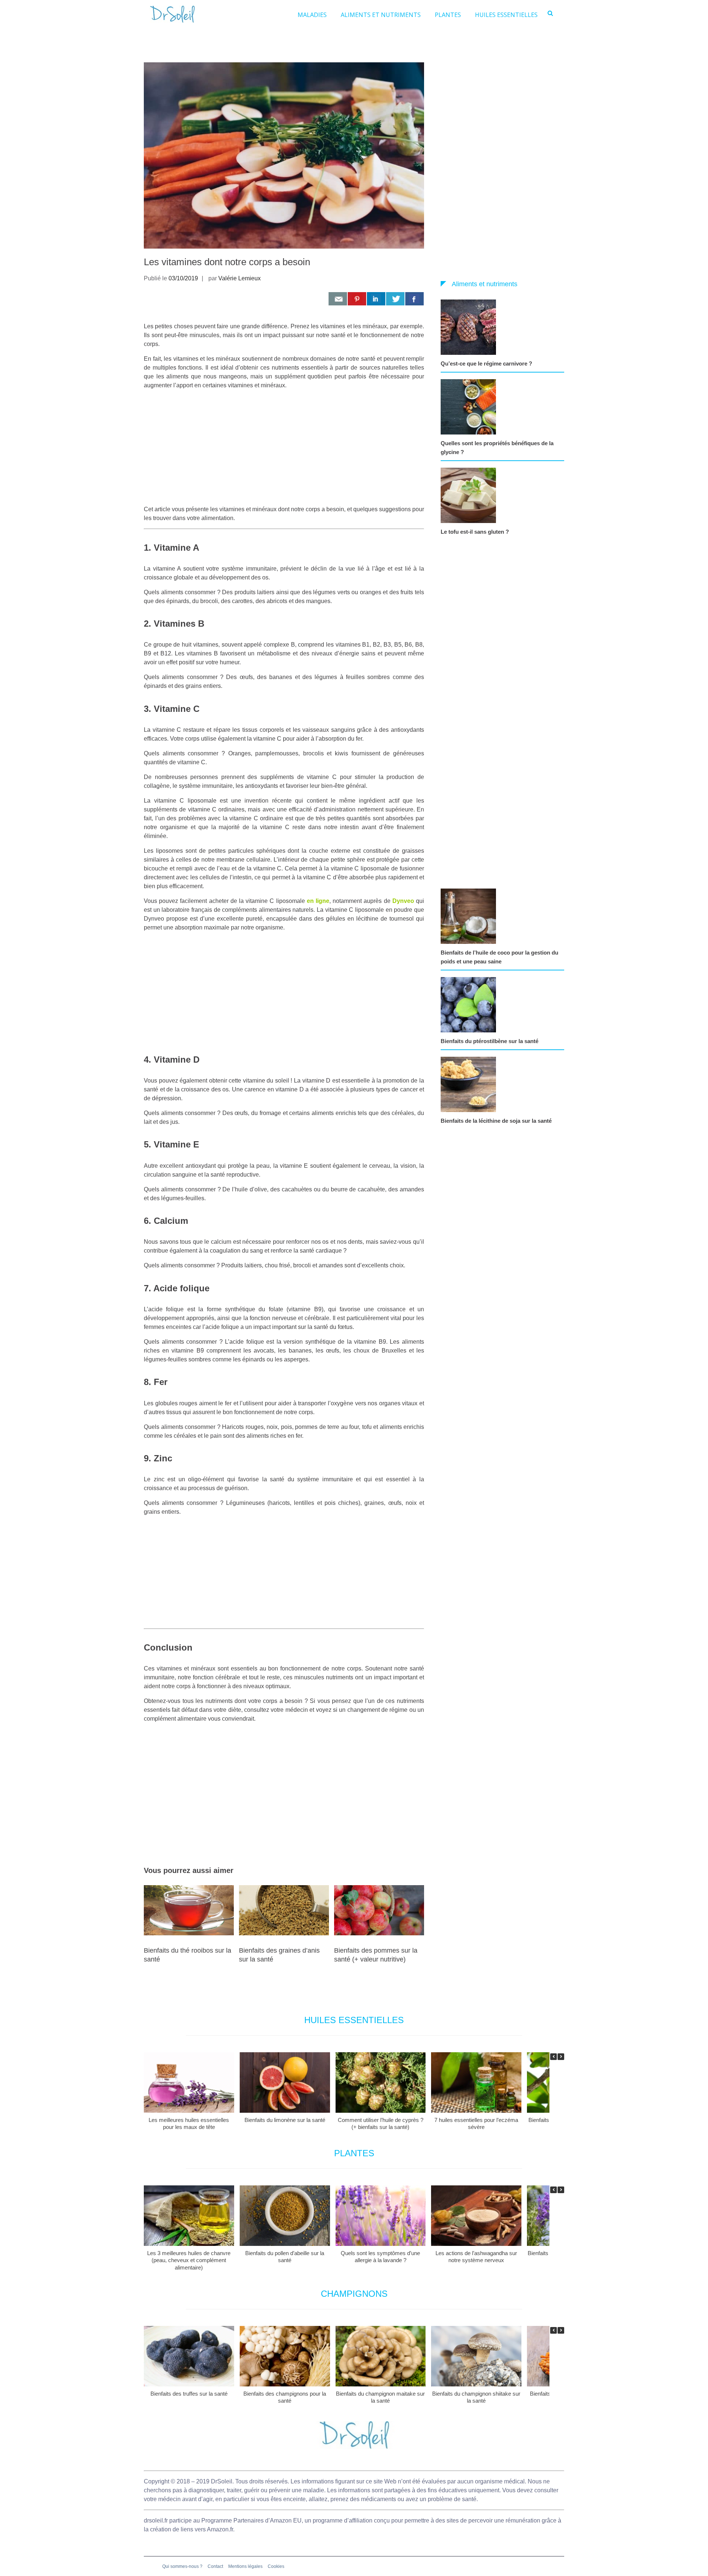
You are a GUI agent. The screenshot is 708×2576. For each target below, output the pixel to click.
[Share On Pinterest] (357, 299)
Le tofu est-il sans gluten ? (475, 532)
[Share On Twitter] (395, 299)
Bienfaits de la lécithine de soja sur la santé (496, 1121)
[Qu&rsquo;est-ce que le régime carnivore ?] (470, 327)
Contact (215, 2566)
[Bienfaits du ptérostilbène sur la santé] (470, 1005)
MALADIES (312, 15)
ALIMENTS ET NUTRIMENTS (381, 15)
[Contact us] (338, 299)
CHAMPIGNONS (354, 2294)
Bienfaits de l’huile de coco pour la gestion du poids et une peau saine (499, 957)
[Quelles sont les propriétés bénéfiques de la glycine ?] (470, 407)
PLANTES (448, 15)
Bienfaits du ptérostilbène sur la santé (490, 1041)
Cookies (276, 2566)
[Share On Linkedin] (376, 299)
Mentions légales (245, 2566)
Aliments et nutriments (485, 284)
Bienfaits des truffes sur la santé (189, 2394)
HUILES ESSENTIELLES (506, 15)
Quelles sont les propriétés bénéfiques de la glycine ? (497, 448)
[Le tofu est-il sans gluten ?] (470, 495)
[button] (561, 2057)
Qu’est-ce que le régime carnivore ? (486, 363)
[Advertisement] (284, 447)
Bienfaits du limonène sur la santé (285, 2120)
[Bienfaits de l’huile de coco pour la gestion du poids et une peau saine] (470, 916)
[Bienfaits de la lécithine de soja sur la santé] (470, 1084)
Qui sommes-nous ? (182, 2566)
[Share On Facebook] (414, 299)
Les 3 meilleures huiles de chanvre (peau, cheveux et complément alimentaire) (189, 2260)
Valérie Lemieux (240, 278)
